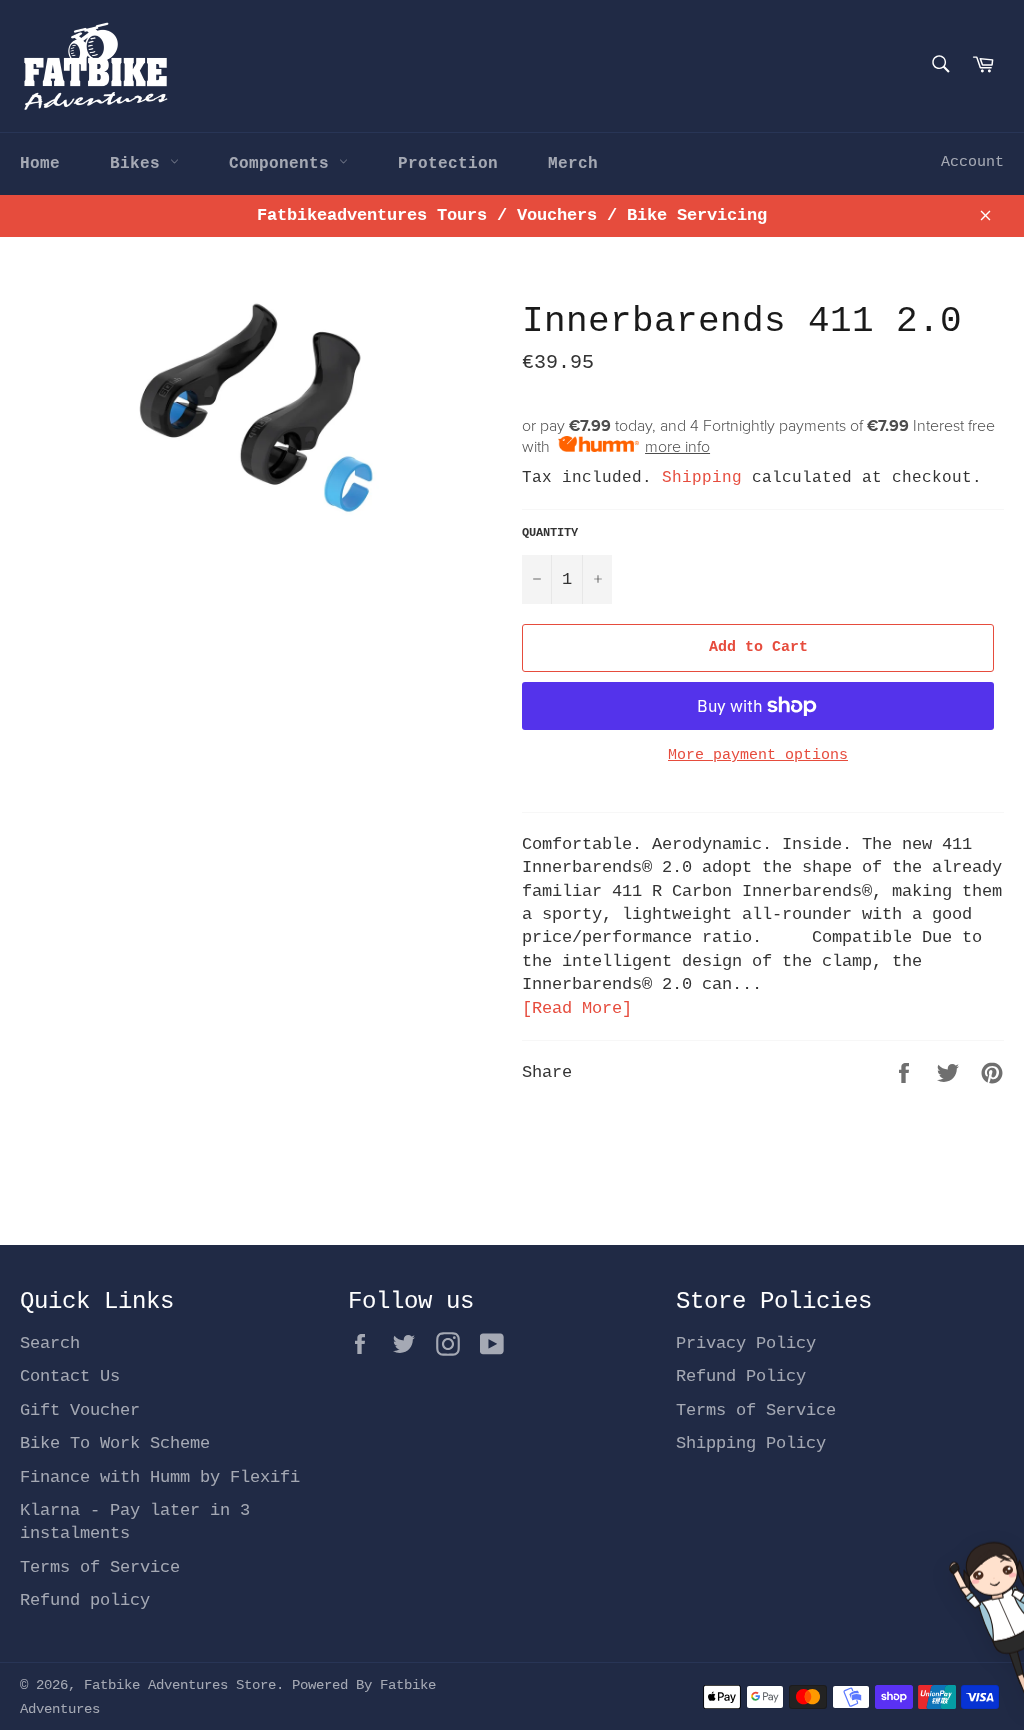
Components (284, 164)
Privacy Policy (746, 1343)
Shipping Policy (751, 1443)
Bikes (140, 164)
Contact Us (70, 1376)
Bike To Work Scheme (115, 1443)
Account (972, 162)
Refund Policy (741, 1376)
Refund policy (85, 1600)
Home (40, 164)
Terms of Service (100, 1567)
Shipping (702, 478)
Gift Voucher (80, 1410)
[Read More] (577, 1008)
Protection (448, 164)
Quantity (550, 533)
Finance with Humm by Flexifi (160, 1477)
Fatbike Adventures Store (180, 1685)
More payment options (758, 755)
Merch (573, 164)
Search (50, 1343)
